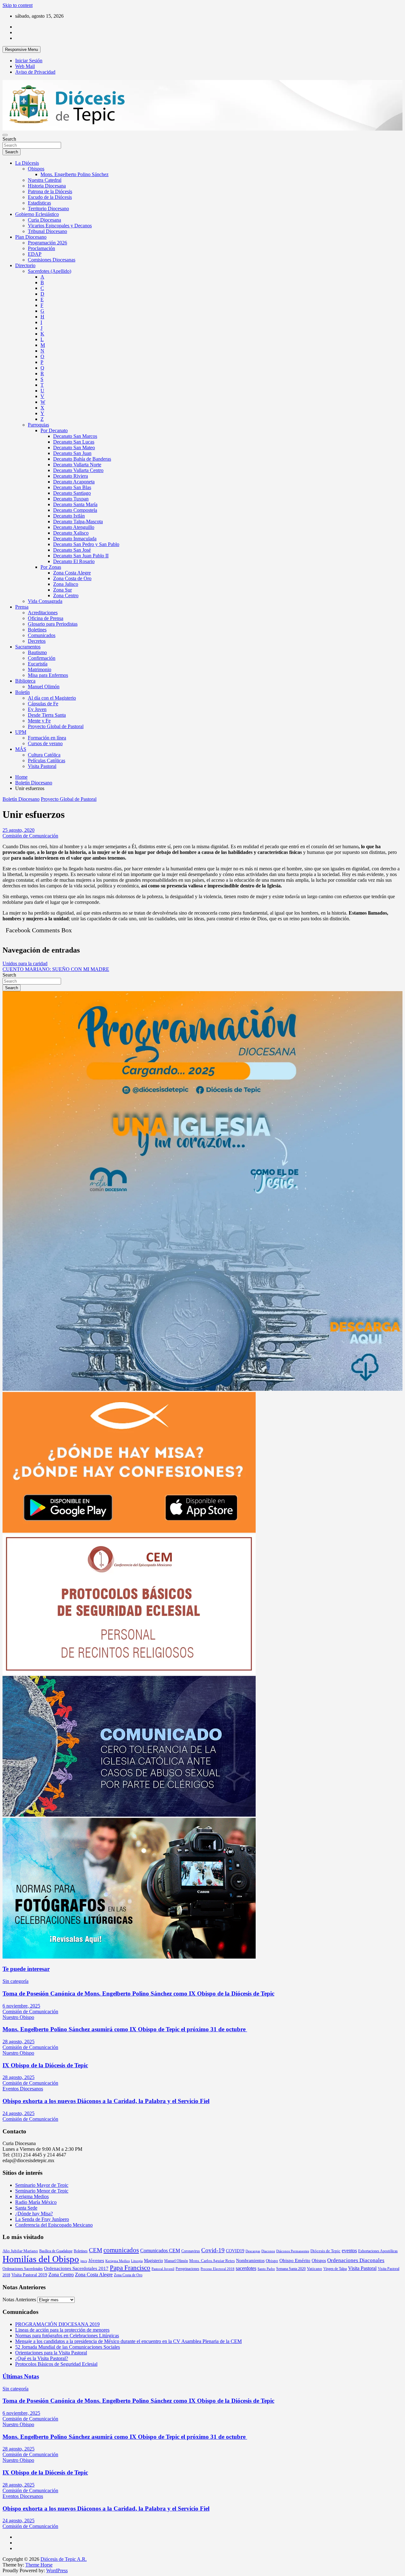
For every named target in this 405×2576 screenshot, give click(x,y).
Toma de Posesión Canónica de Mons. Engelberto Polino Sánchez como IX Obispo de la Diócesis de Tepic (138, 1993)
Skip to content (18, 5)
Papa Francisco (130, 2268)
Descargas (253, 2251)
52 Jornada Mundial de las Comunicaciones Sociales (68, 2347)
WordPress (57, 2570)
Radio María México (36, 2202)
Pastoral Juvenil (163, 2269)
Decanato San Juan (72, 453)
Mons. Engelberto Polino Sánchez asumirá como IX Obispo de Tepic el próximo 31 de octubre (125, 2029)
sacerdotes (246, 2268)
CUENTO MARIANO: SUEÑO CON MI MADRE (56, 969)
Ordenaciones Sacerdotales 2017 (76, 2268)
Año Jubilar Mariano (20, 2251)
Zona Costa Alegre (72, 573)
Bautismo (37, 652)
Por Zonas (51, 567)
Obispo (272, 2261)
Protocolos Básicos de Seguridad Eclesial (56, 2364)
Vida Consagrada (45, 601)
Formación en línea (47, 738)
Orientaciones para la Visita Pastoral (51, 2353)
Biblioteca (25, 681)
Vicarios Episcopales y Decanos (60, 226)
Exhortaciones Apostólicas (378, 2251)
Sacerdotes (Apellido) (50, 271)
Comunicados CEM (160, 2251)
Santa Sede (26, 2208)
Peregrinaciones (187, 2269)
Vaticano (315, 2269)
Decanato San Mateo (74, 448)
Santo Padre (266, 2269)
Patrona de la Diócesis (50, 191)
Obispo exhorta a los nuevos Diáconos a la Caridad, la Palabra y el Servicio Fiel (106, 2101)
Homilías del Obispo (41, 2259)
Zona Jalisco (66, 584)
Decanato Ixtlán (69, 516)
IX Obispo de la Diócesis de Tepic (45, 2065)
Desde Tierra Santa (47, 715)
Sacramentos (28, 647)
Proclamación (41, 248)
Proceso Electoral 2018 (218, 2269)
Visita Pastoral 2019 (29, 2275)
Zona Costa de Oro (72, 578)
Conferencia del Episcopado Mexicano (54, 2225)
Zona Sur (62, 590)
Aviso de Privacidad (35, 72)
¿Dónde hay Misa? (34, 2214)
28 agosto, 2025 (19, 2042)
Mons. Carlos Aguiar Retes (212, 2261)
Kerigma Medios (32, 2196)
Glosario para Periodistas (53, 624)
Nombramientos (250, 2260)
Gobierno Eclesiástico (37, 214)
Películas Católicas (47, 761)
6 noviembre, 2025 (21, 2006)
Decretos (37, 641)
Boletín (22, 692)
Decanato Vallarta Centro (78, 470)
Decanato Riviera (71, 476)
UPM (21, 732)
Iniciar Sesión (29, 61)
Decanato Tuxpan (71, 499)
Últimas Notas (21, 2376)
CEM (96, 2250)
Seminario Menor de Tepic (42, 2191)
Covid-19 (213, 2250)
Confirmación (42, 658)
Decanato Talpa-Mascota (78, 521)
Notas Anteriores (19, 2300)
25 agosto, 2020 (19, 830)
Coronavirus (191, 2251)
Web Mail (25, 66)
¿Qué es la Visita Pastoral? (42, 2358)
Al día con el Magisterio (52, 698)
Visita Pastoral (42, 766)
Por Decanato (54, 430)
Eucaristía (38, 664)
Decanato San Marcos (75, 436)
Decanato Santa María (75, 504)
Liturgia (137, 2261)
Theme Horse (39, 2565)
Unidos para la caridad (25, 963)
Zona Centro (66, 595)
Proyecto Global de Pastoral (56, 726)
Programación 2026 (47, 243)
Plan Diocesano (31, 237)
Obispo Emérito (295, 2260)
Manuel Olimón (44, 687)
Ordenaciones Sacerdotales (23, 2269)
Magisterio (153, 2260)
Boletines (37, 630)
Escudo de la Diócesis (50, 197)
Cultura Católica (44, 755)
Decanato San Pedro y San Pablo (86, 544)
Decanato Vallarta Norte (77, 465)
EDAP (35, 254)
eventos (349, 2251)
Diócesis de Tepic (325, 2251)
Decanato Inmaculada (75, 539)
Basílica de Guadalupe (56, 2251)
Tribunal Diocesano (47, 231)
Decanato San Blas (72, 487)
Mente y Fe (39, 721)
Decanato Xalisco (71, 533)
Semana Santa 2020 (291, 2269)
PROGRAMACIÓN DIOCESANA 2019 (57, 2324)
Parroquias (38, 425)
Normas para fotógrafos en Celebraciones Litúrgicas (67, 2336)
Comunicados (42, 635)
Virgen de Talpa (335, 2269)
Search (9, 139)
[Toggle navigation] (5, 135)
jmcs (84, 2261)
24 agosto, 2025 (19, 2113)
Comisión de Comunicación (30, 836)
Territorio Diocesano (48, 209)
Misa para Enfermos (48, 675)
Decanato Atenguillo (74, 527)
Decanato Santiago (72, 493)
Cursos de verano (45, 743)
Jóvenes (96, 2260)
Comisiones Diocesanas (52, 260)
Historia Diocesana (47, 186)
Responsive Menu (22, 49)
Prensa (22, 607)
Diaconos (268, 2251)
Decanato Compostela (75, 510)
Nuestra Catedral (45, 180)
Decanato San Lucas (74, 442)
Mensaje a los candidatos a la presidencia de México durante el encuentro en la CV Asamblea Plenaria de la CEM (128, 2341)
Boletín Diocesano (21, 799)
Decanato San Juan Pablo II (81, 556)
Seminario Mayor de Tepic (42, 2185)
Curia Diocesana (44, 220)
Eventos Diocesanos (23, 2089)
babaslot (3, 2574)
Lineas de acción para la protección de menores (62, 2330)
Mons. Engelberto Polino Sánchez (75, 174)
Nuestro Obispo (18, 2017)
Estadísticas (39, 203)
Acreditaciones (43, 613)
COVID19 (235, 2251)
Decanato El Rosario (74, 561)
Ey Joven (37, 709)
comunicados (121, 2250)
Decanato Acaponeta (74, 482)
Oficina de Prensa (46, 618)
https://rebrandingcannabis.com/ (6, 2574)
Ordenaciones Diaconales (356, 2260)
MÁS (21, 749)
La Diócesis (27, 163)
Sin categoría (16, 1981)
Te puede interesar (26, 1969)
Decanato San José (72, 550)
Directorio (25, 265)
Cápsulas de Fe (43, 704)
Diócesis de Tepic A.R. (64, 2559)
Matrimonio (40, 669)
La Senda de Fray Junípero (42, 2219)
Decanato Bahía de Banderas (82, 459)
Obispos (36, 169)
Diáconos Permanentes (293, 2251)
